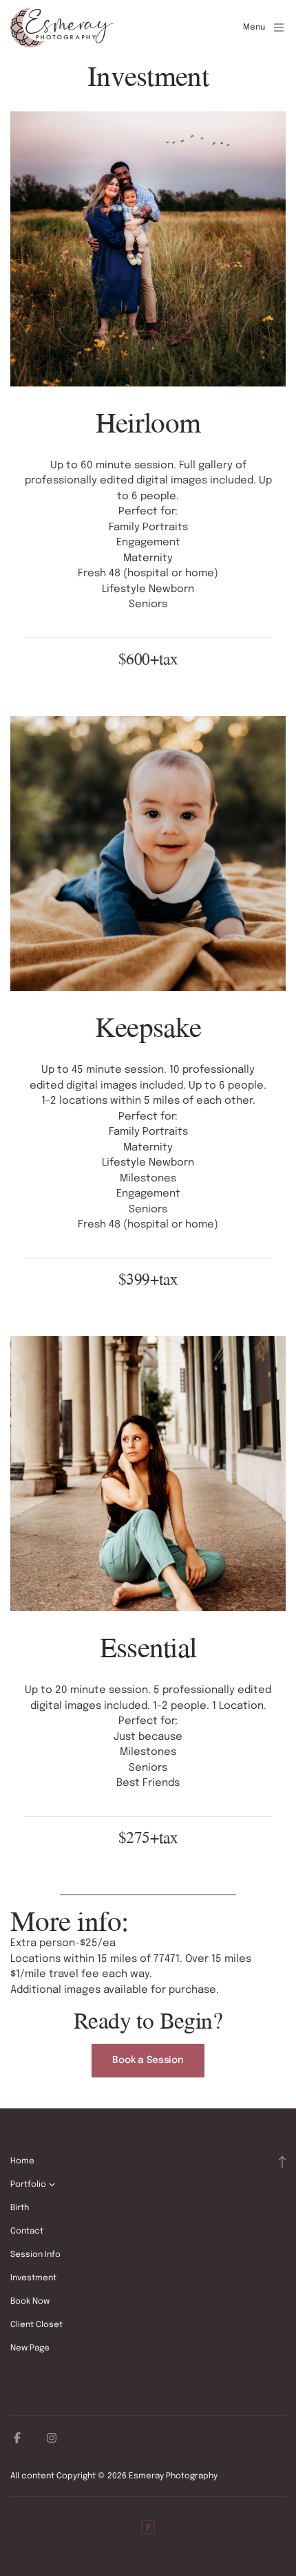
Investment (33, 2278)
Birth (20, 2208)
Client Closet (36, 2325)
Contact (27, 2231)
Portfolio (28, 2185)
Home (22, 2161)
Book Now (30, 2302)
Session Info (35, 2255)
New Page (30, 2348)
